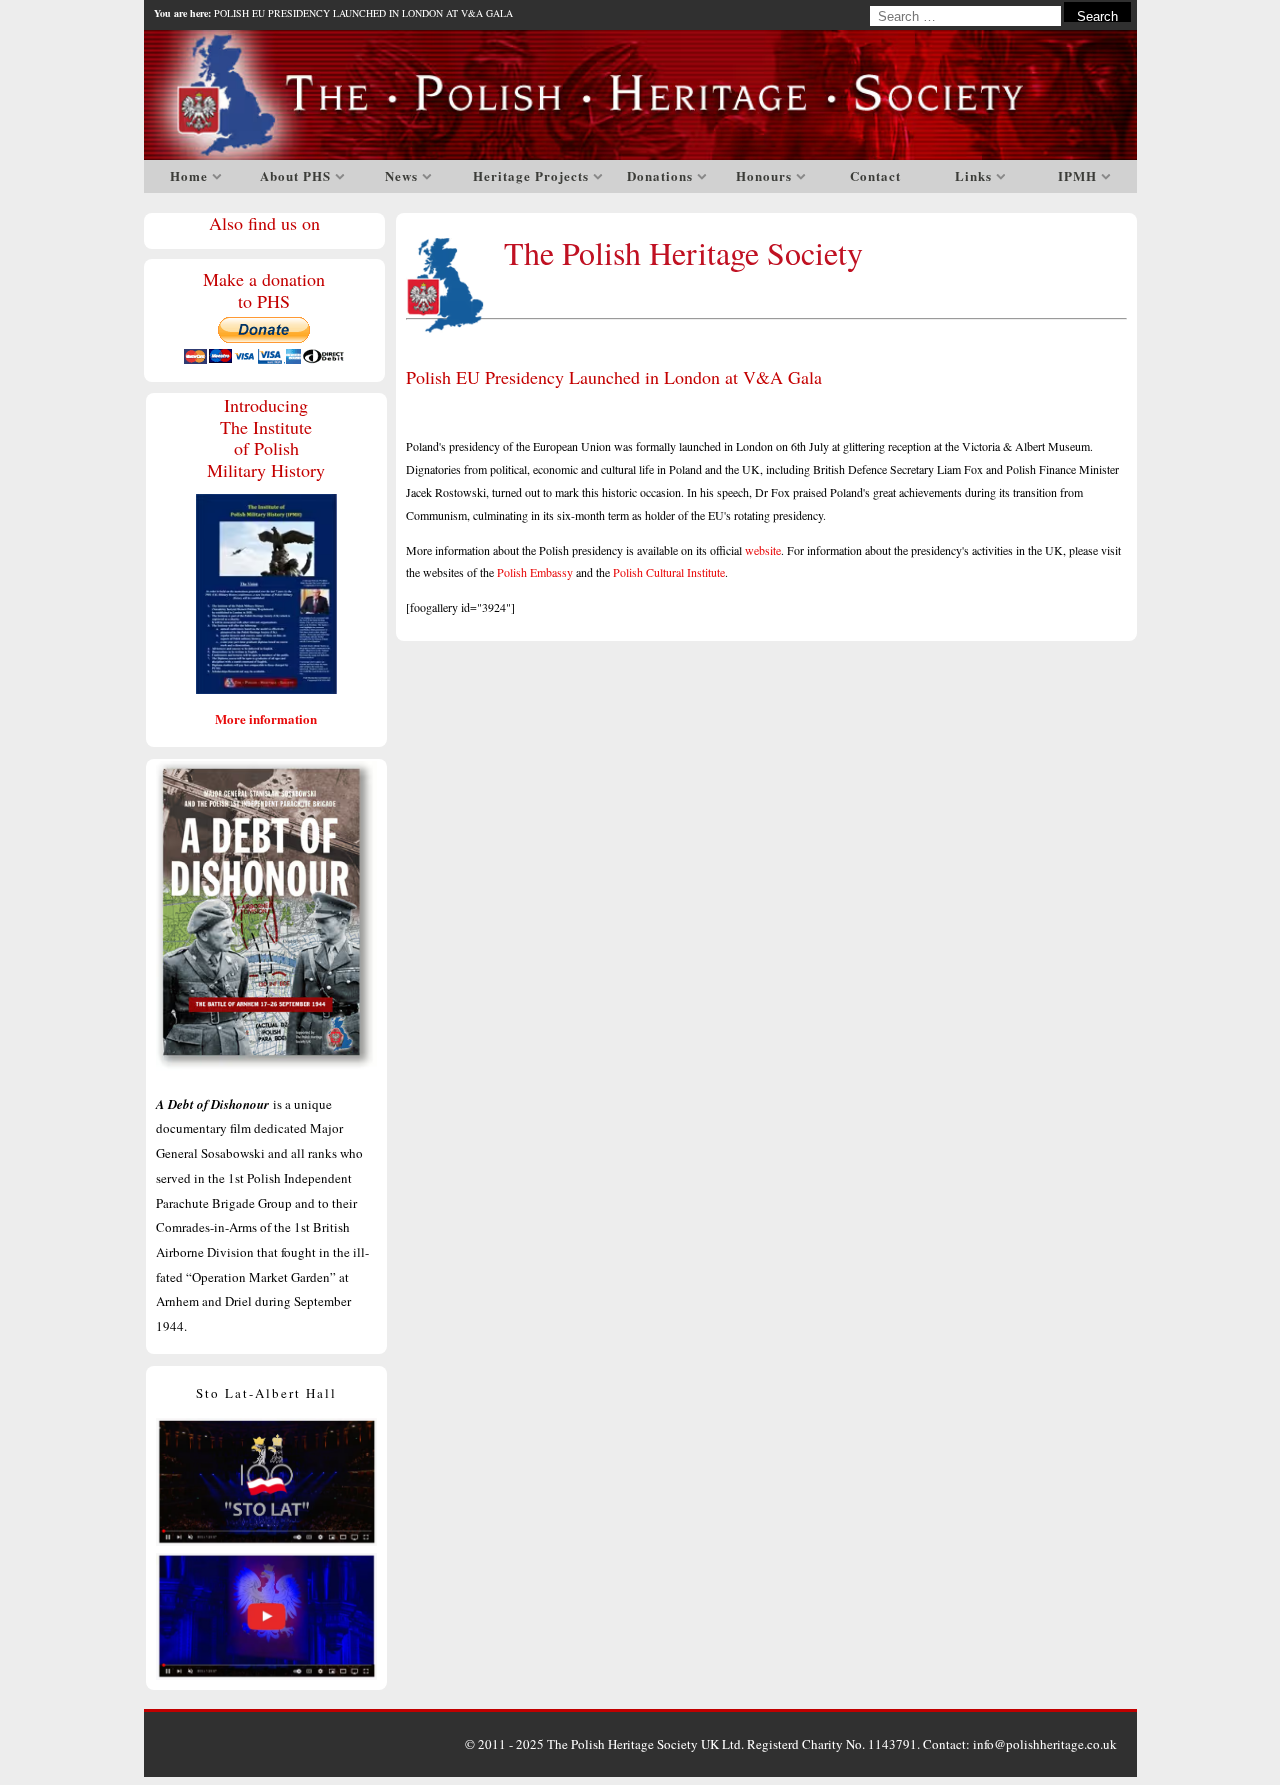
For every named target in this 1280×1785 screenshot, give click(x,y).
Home (189, 175)
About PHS (295, 175)
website (763, 550)
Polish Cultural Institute (669, 572)
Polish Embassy (535, 572)
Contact (875, 175)
